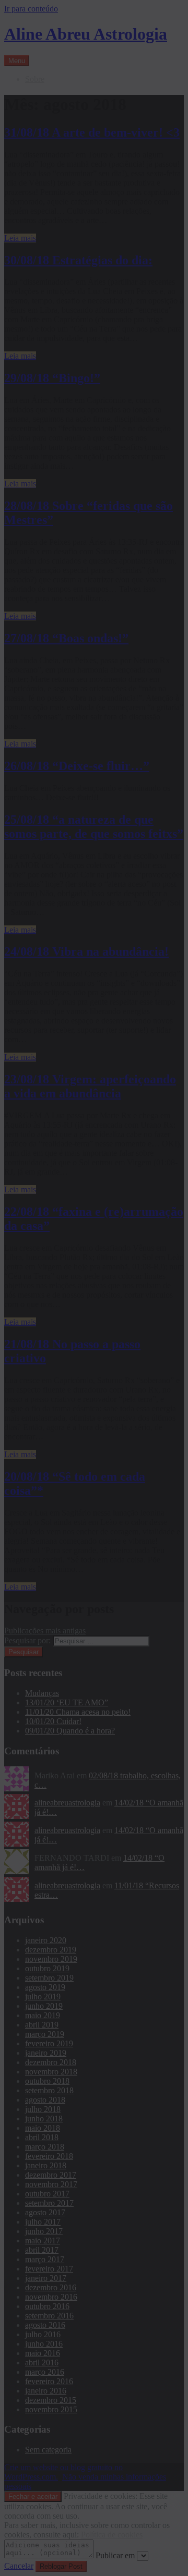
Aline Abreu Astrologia (86, 34)
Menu (17, 61)
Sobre (35, 79)
